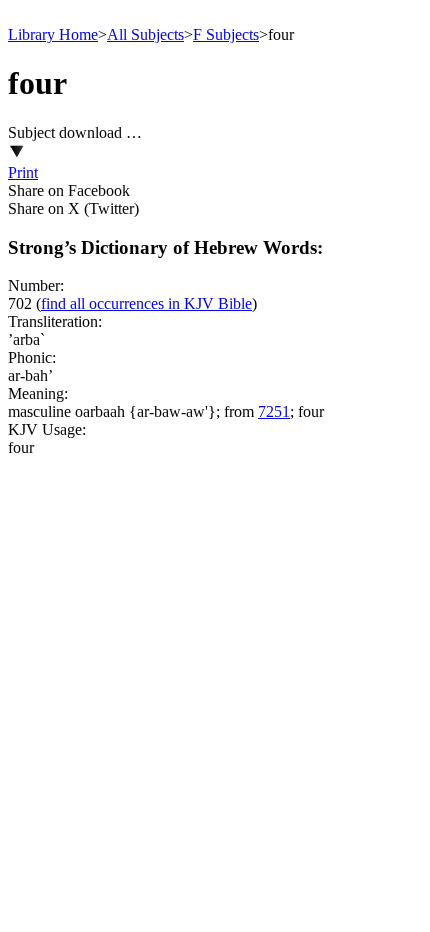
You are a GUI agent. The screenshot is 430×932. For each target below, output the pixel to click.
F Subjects (226, 34)
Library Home (53, 34)
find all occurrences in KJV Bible (146, 303)
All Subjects (145, 34)
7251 (274, 411)
